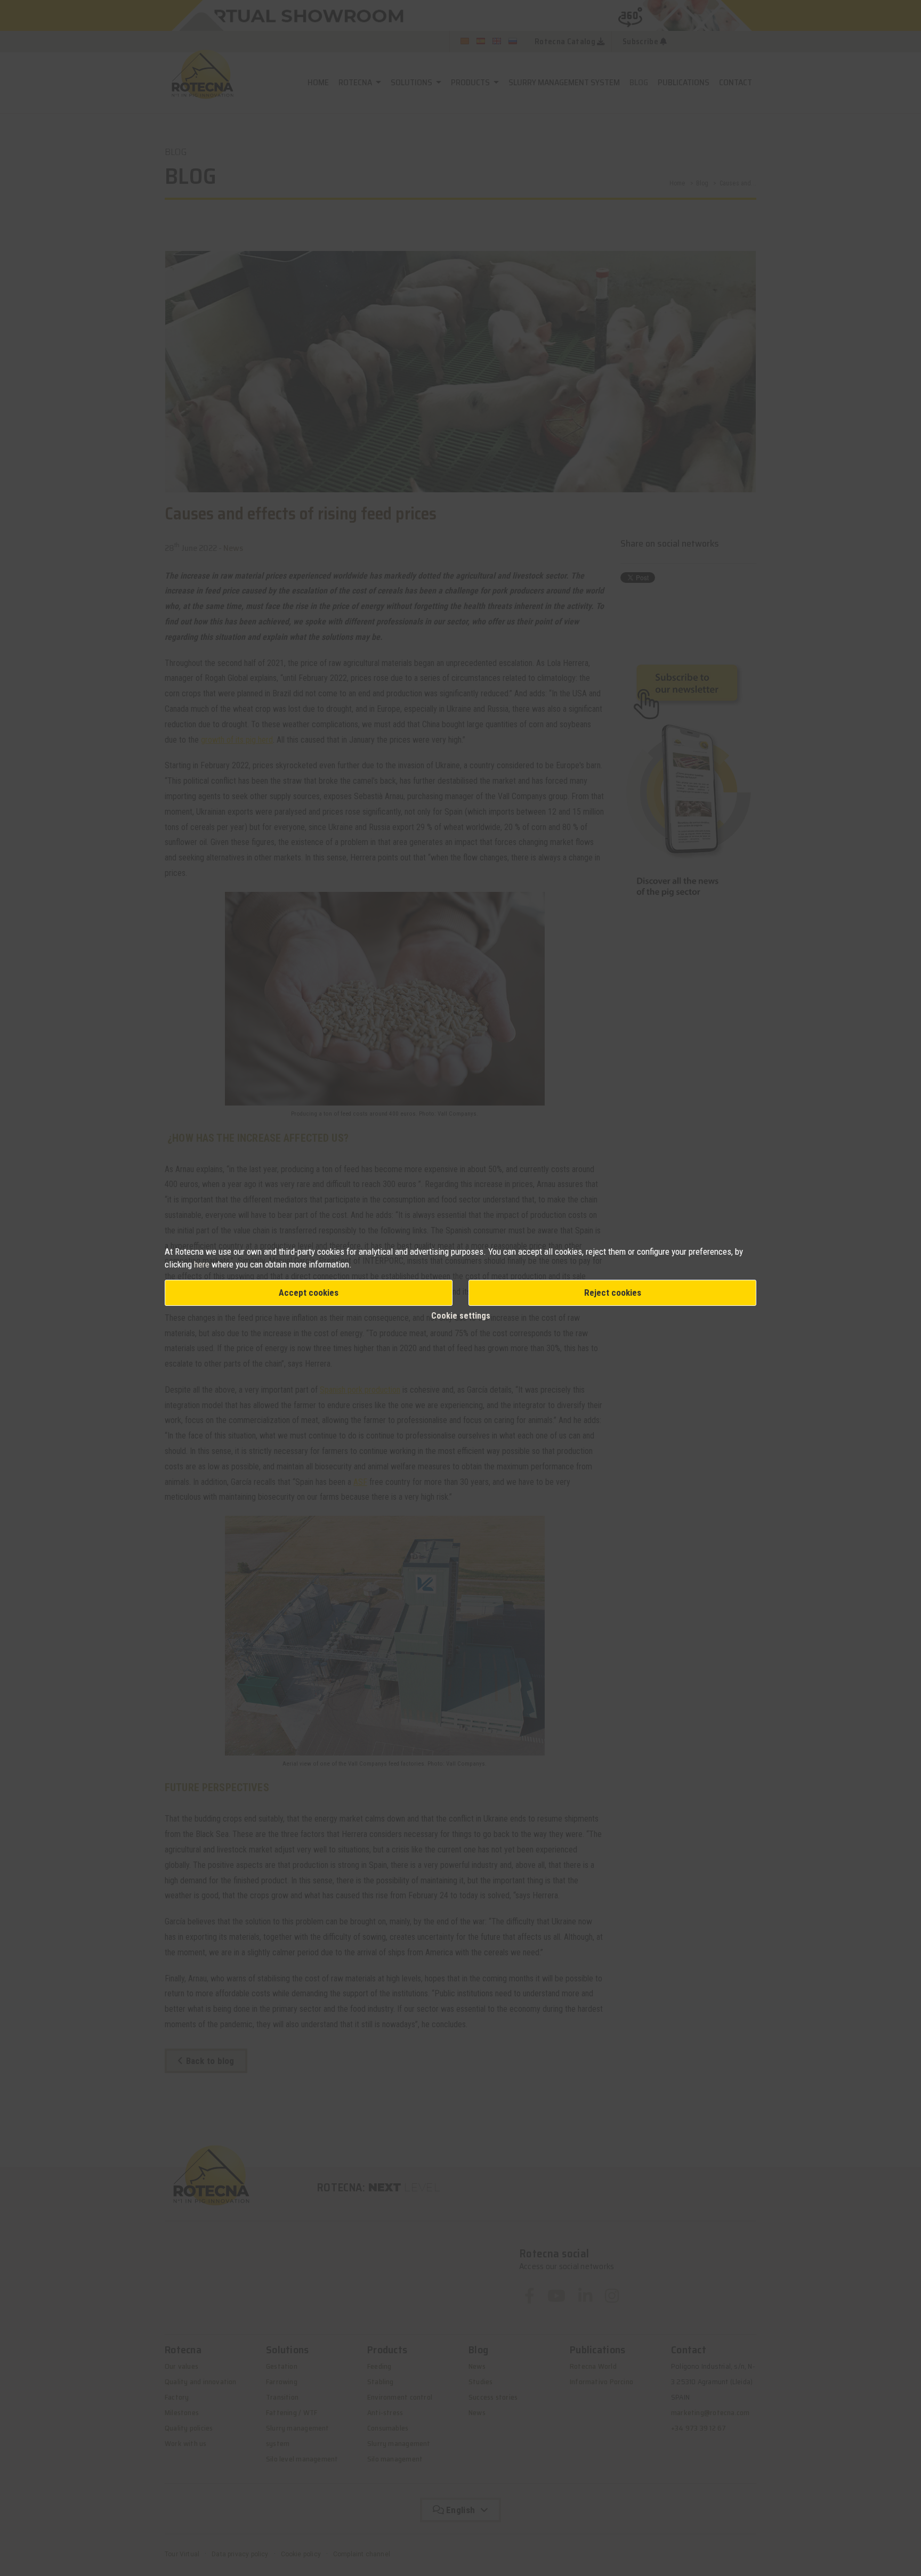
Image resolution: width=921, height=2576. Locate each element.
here (203, 1264)
